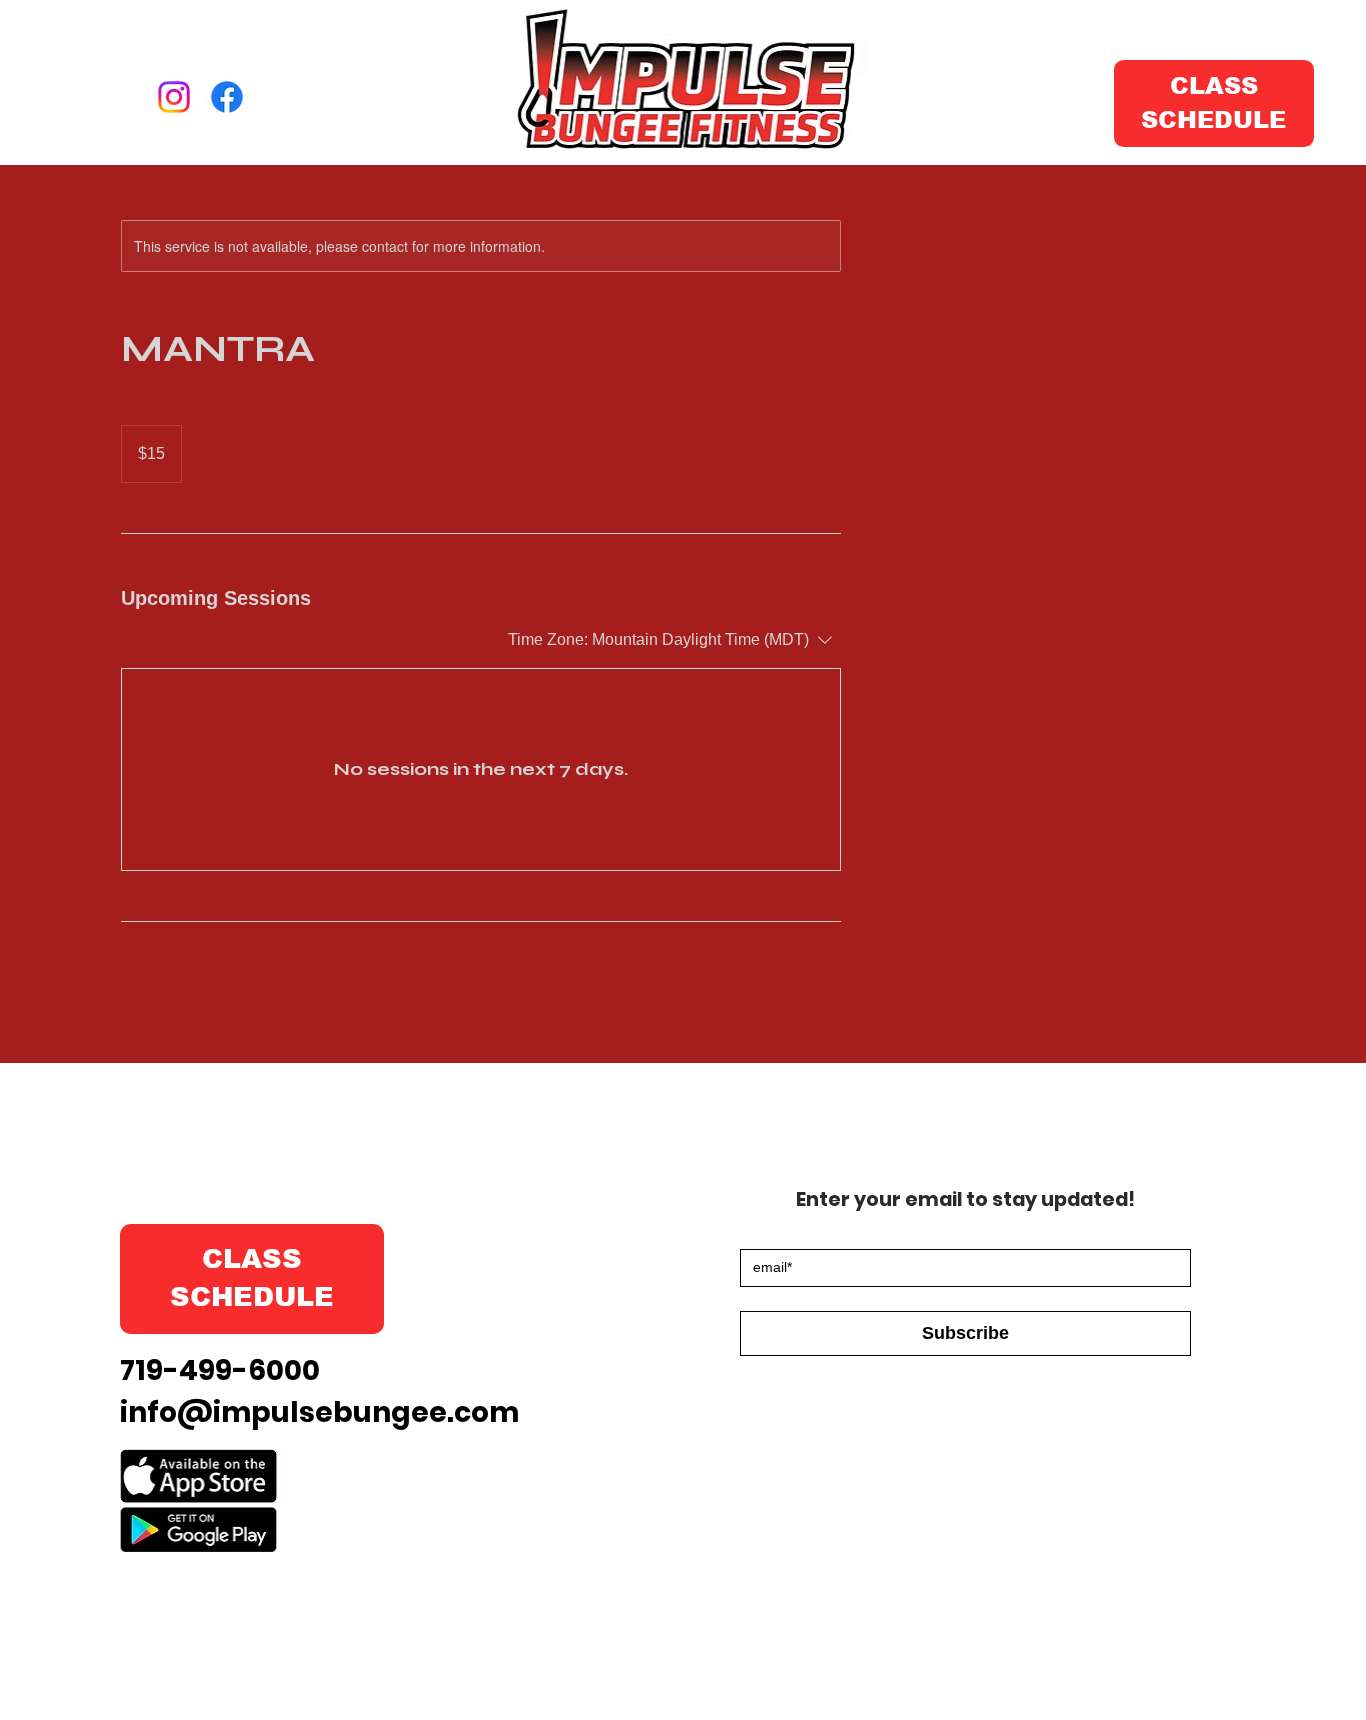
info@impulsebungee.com (319, 1412)
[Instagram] (174, 97)
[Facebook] (227, 97)
